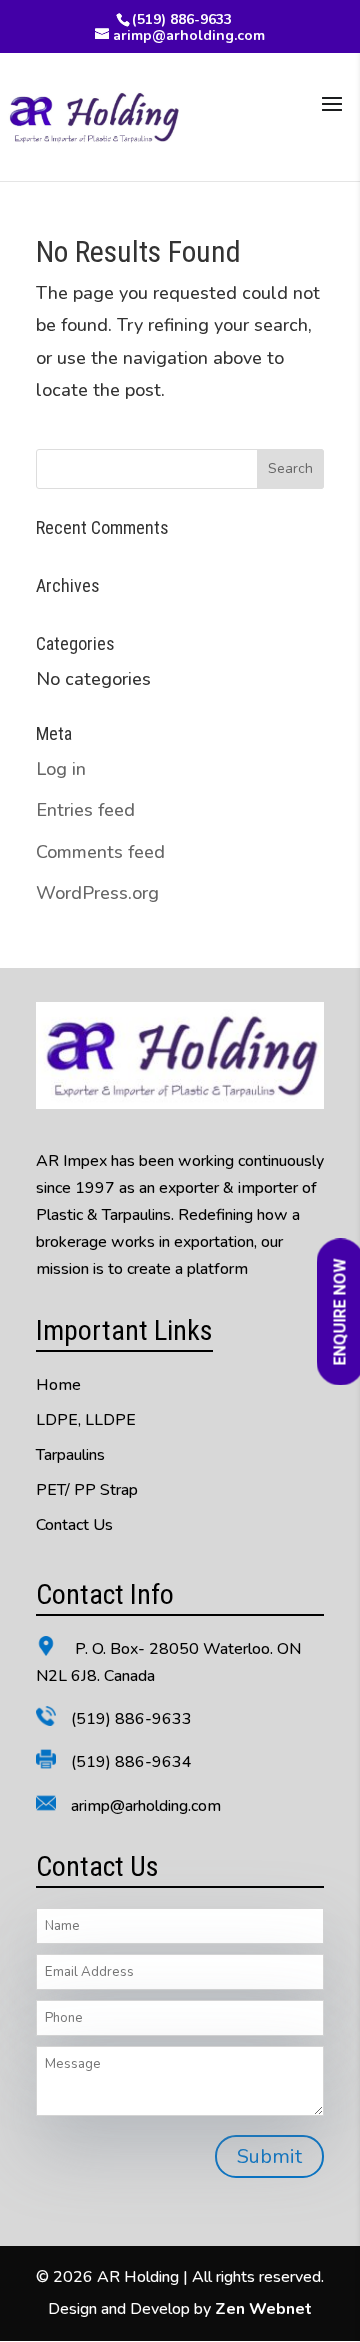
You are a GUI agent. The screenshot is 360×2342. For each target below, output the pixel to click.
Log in (61, 769)
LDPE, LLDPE (86, 1420)
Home (58, 1385)
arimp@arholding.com (146, 1806)
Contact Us (74, 1525)
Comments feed (100, 852)
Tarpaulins (70, 1455)
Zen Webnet (263, 2309)
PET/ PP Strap (87, 1490)
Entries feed (85, 810)
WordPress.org (97, 893)
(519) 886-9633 (182, 19)
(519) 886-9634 (131, 1762)
